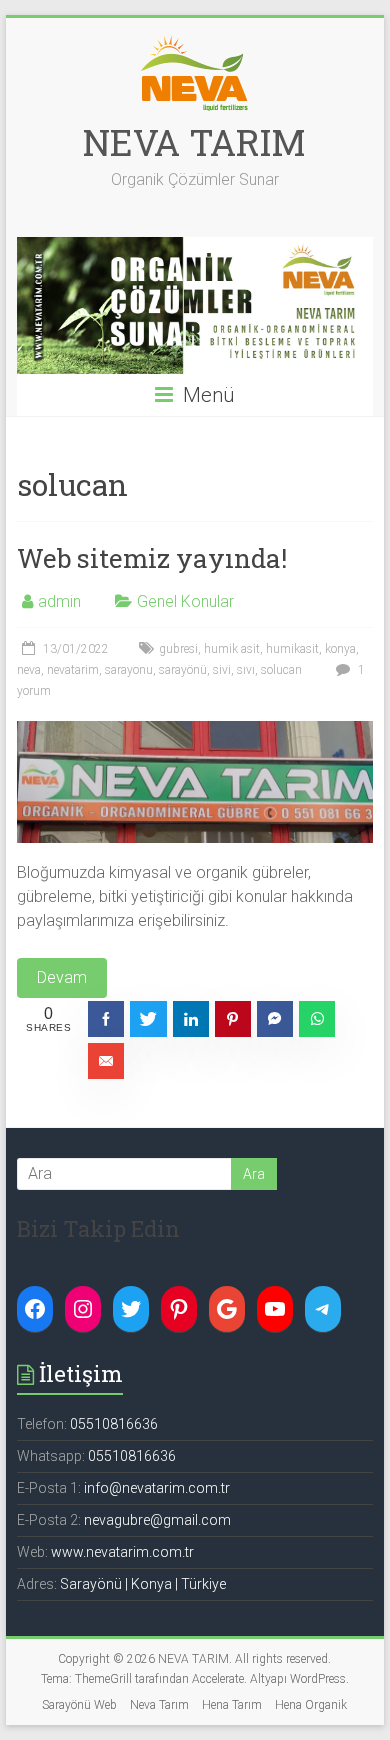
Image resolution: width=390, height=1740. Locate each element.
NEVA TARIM (194, 142)
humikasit (292, 649)
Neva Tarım (159, 1705)
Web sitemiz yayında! (152, 558)
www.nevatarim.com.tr (122, 1552)
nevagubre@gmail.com (157, 1520)
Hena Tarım (232, 1705)
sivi (222, 670)
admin (59, 601)
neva (29, 670)
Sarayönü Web (79, 1705)
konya (340, 649)
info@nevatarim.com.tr (157, 1488)
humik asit (232, 649)
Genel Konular (185, 601)
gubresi (178, 649)
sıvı (246, 670)
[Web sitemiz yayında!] (195, 730)
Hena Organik (311, 1705)
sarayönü (183, 670)
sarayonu (129, 670)
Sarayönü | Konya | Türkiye (143, 1584)
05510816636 (114, 1424)
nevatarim (73, 670)
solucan (281, 670)
